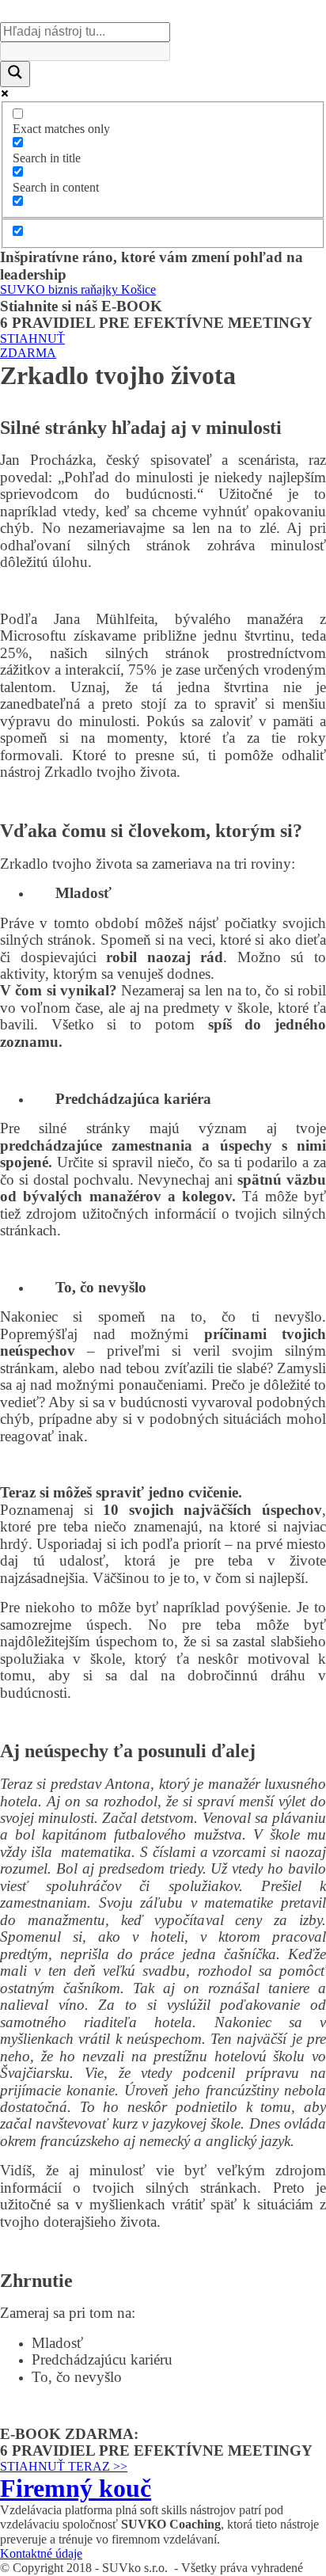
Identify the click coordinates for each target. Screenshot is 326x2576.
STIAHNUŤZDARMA (32, 346)
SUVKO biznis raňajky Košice (78, 289)
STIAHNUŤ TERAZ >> (64, 2466)
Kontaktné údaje (41, 2553)
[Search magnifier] (15, 74)
